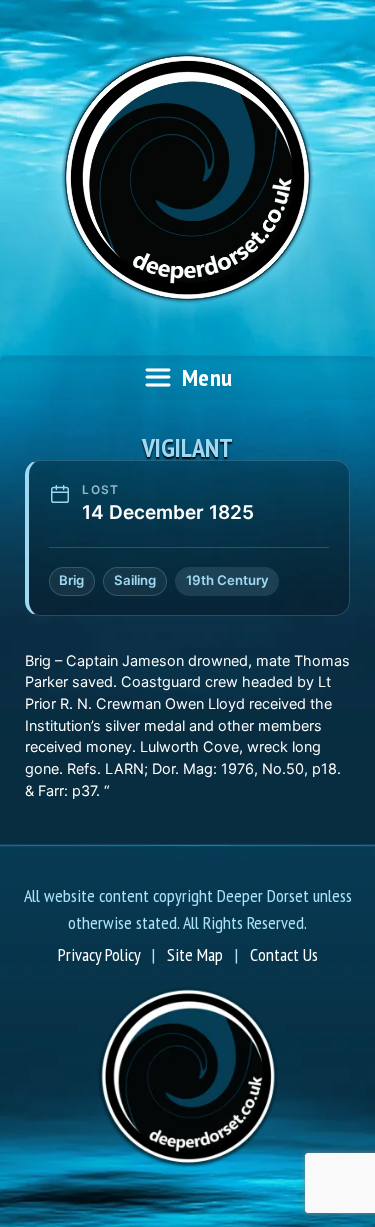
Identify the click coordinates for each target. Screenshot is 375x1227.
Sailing (135, 580)
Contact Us (284, 954)
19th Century (227, 580)
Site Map (195, 954)
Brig (71, 580)
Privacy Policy (99, 954)
